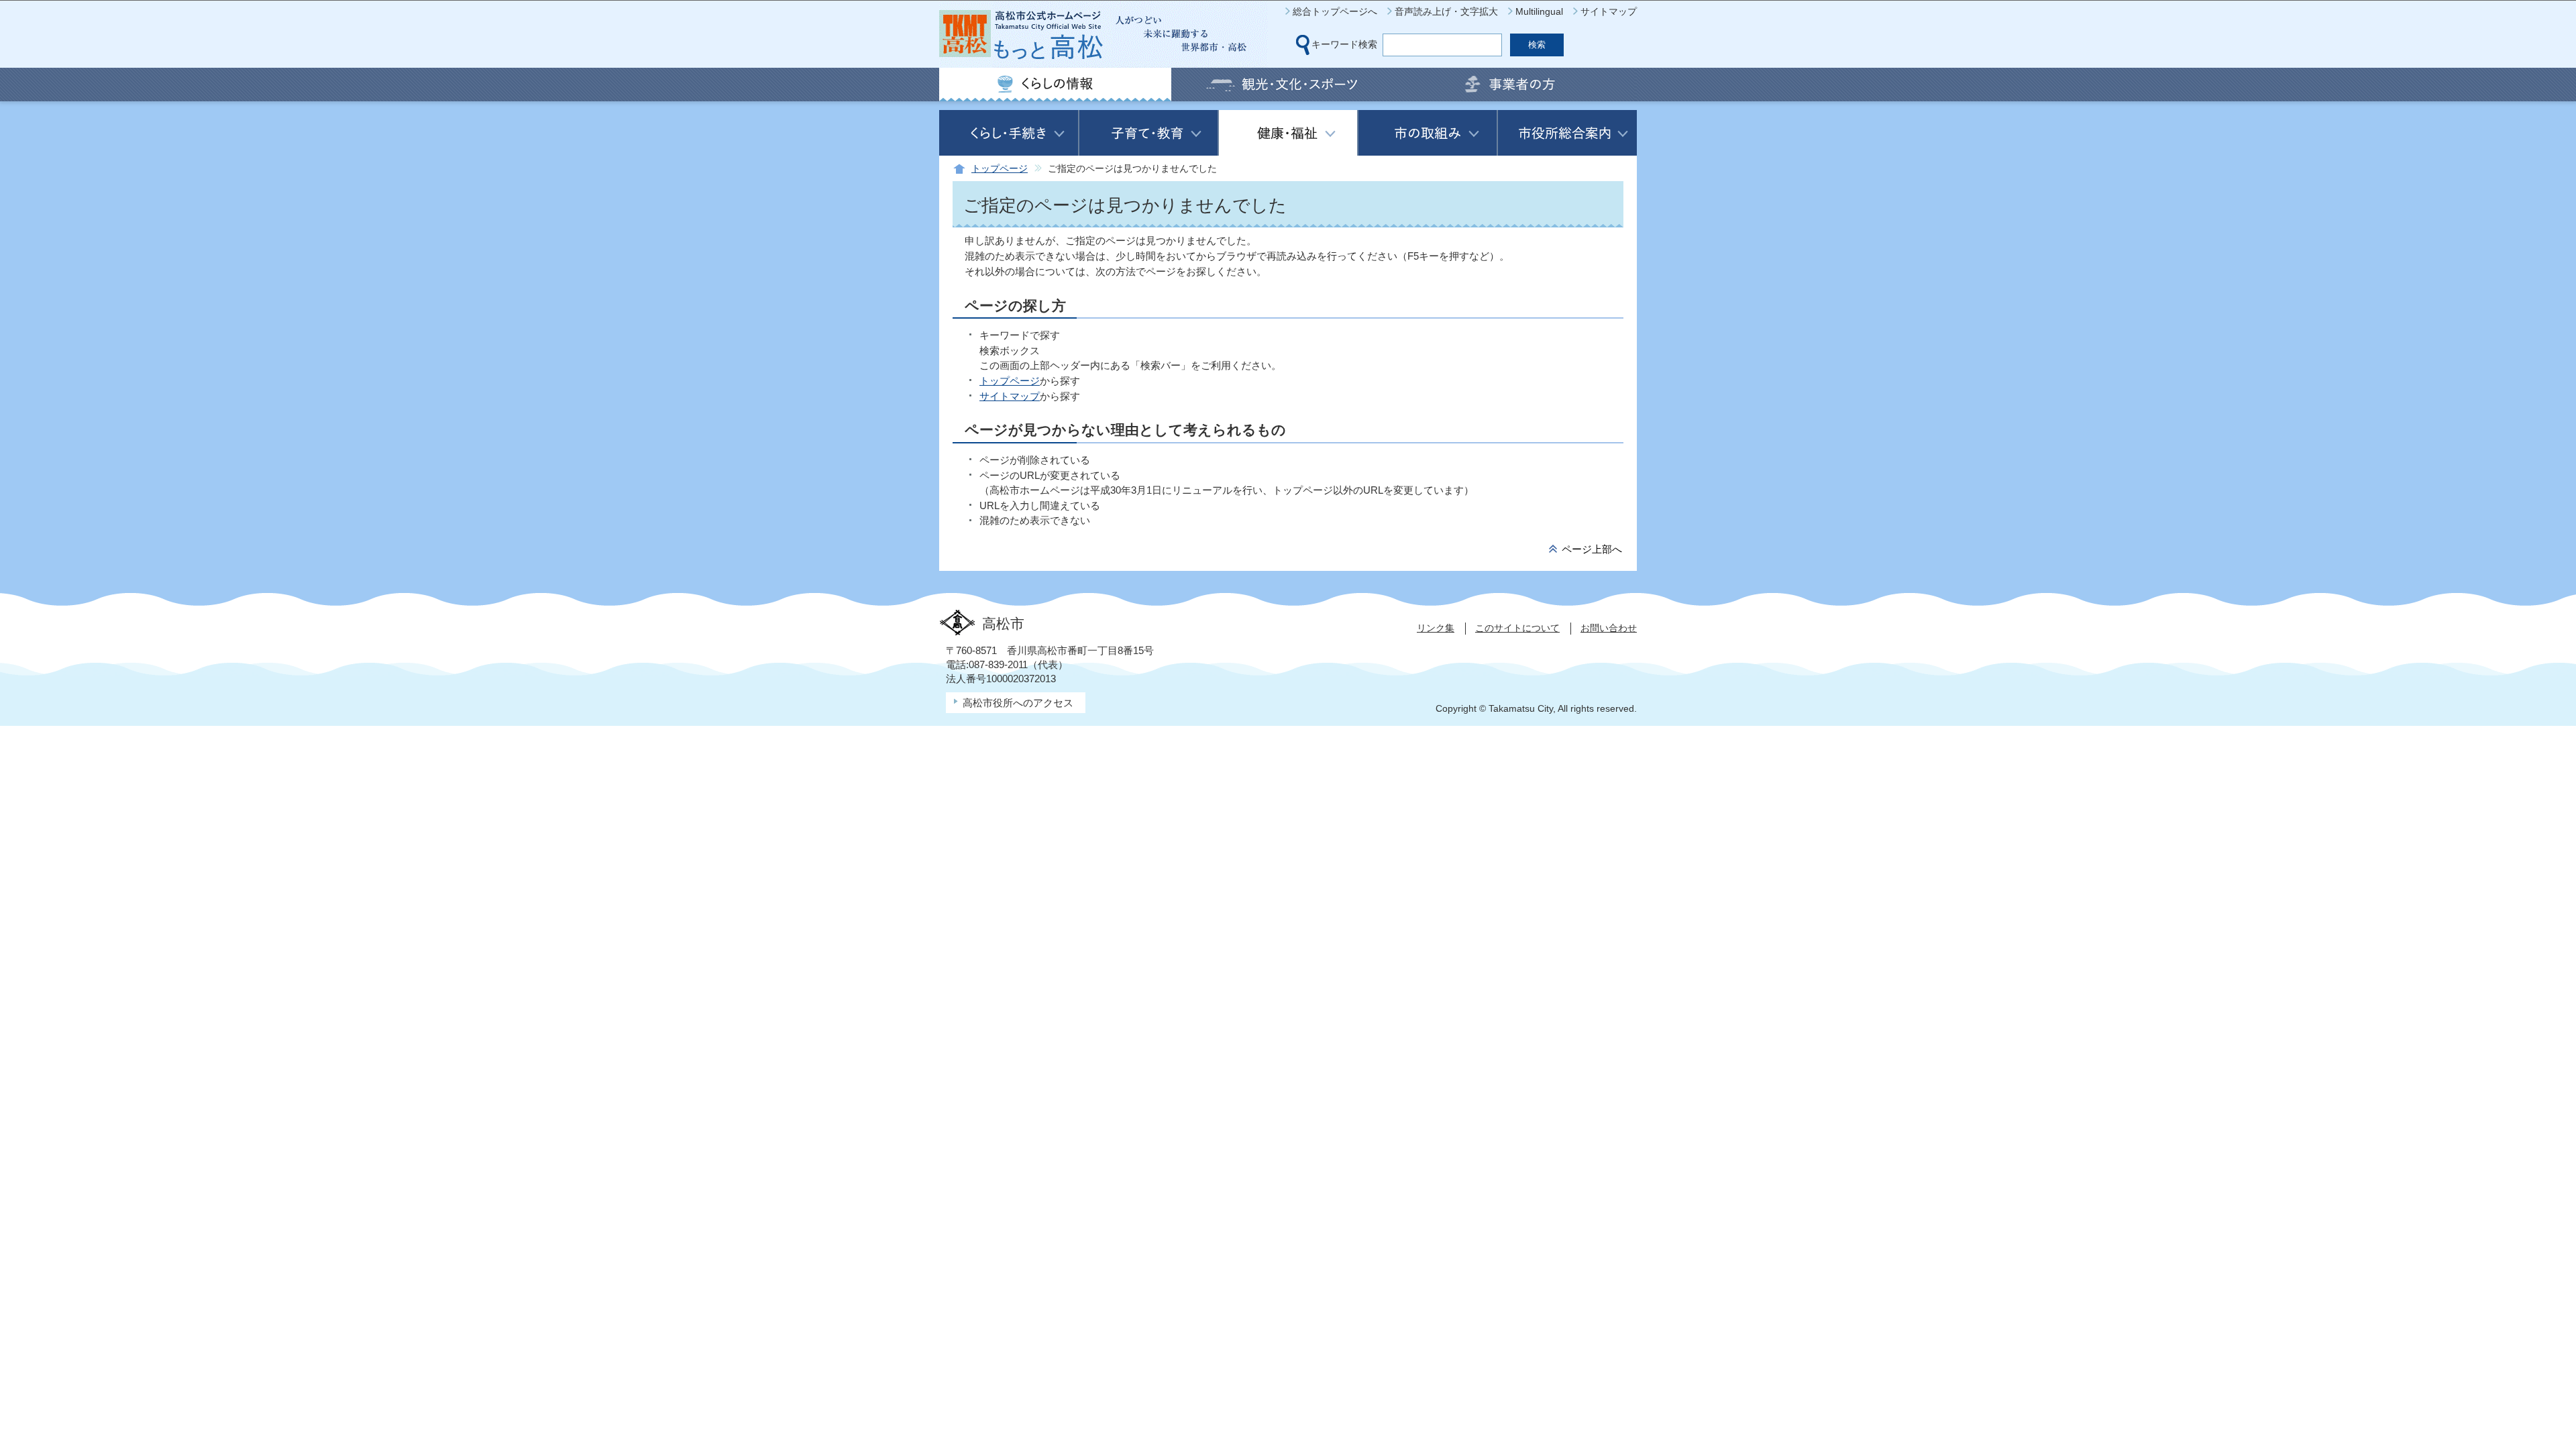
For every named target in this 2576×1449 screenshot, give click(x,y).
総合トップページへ (1335, 11)
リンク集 (1436, 628)
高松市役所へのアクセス (1018, 703)
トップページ (1000, 169)
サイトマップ (1609, 11)
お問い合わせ (1609, 628)
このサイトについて (1517, 628)
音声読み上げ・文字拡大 (1446, 11)
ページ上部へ (1592, 549)
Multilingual (1539, 11)
